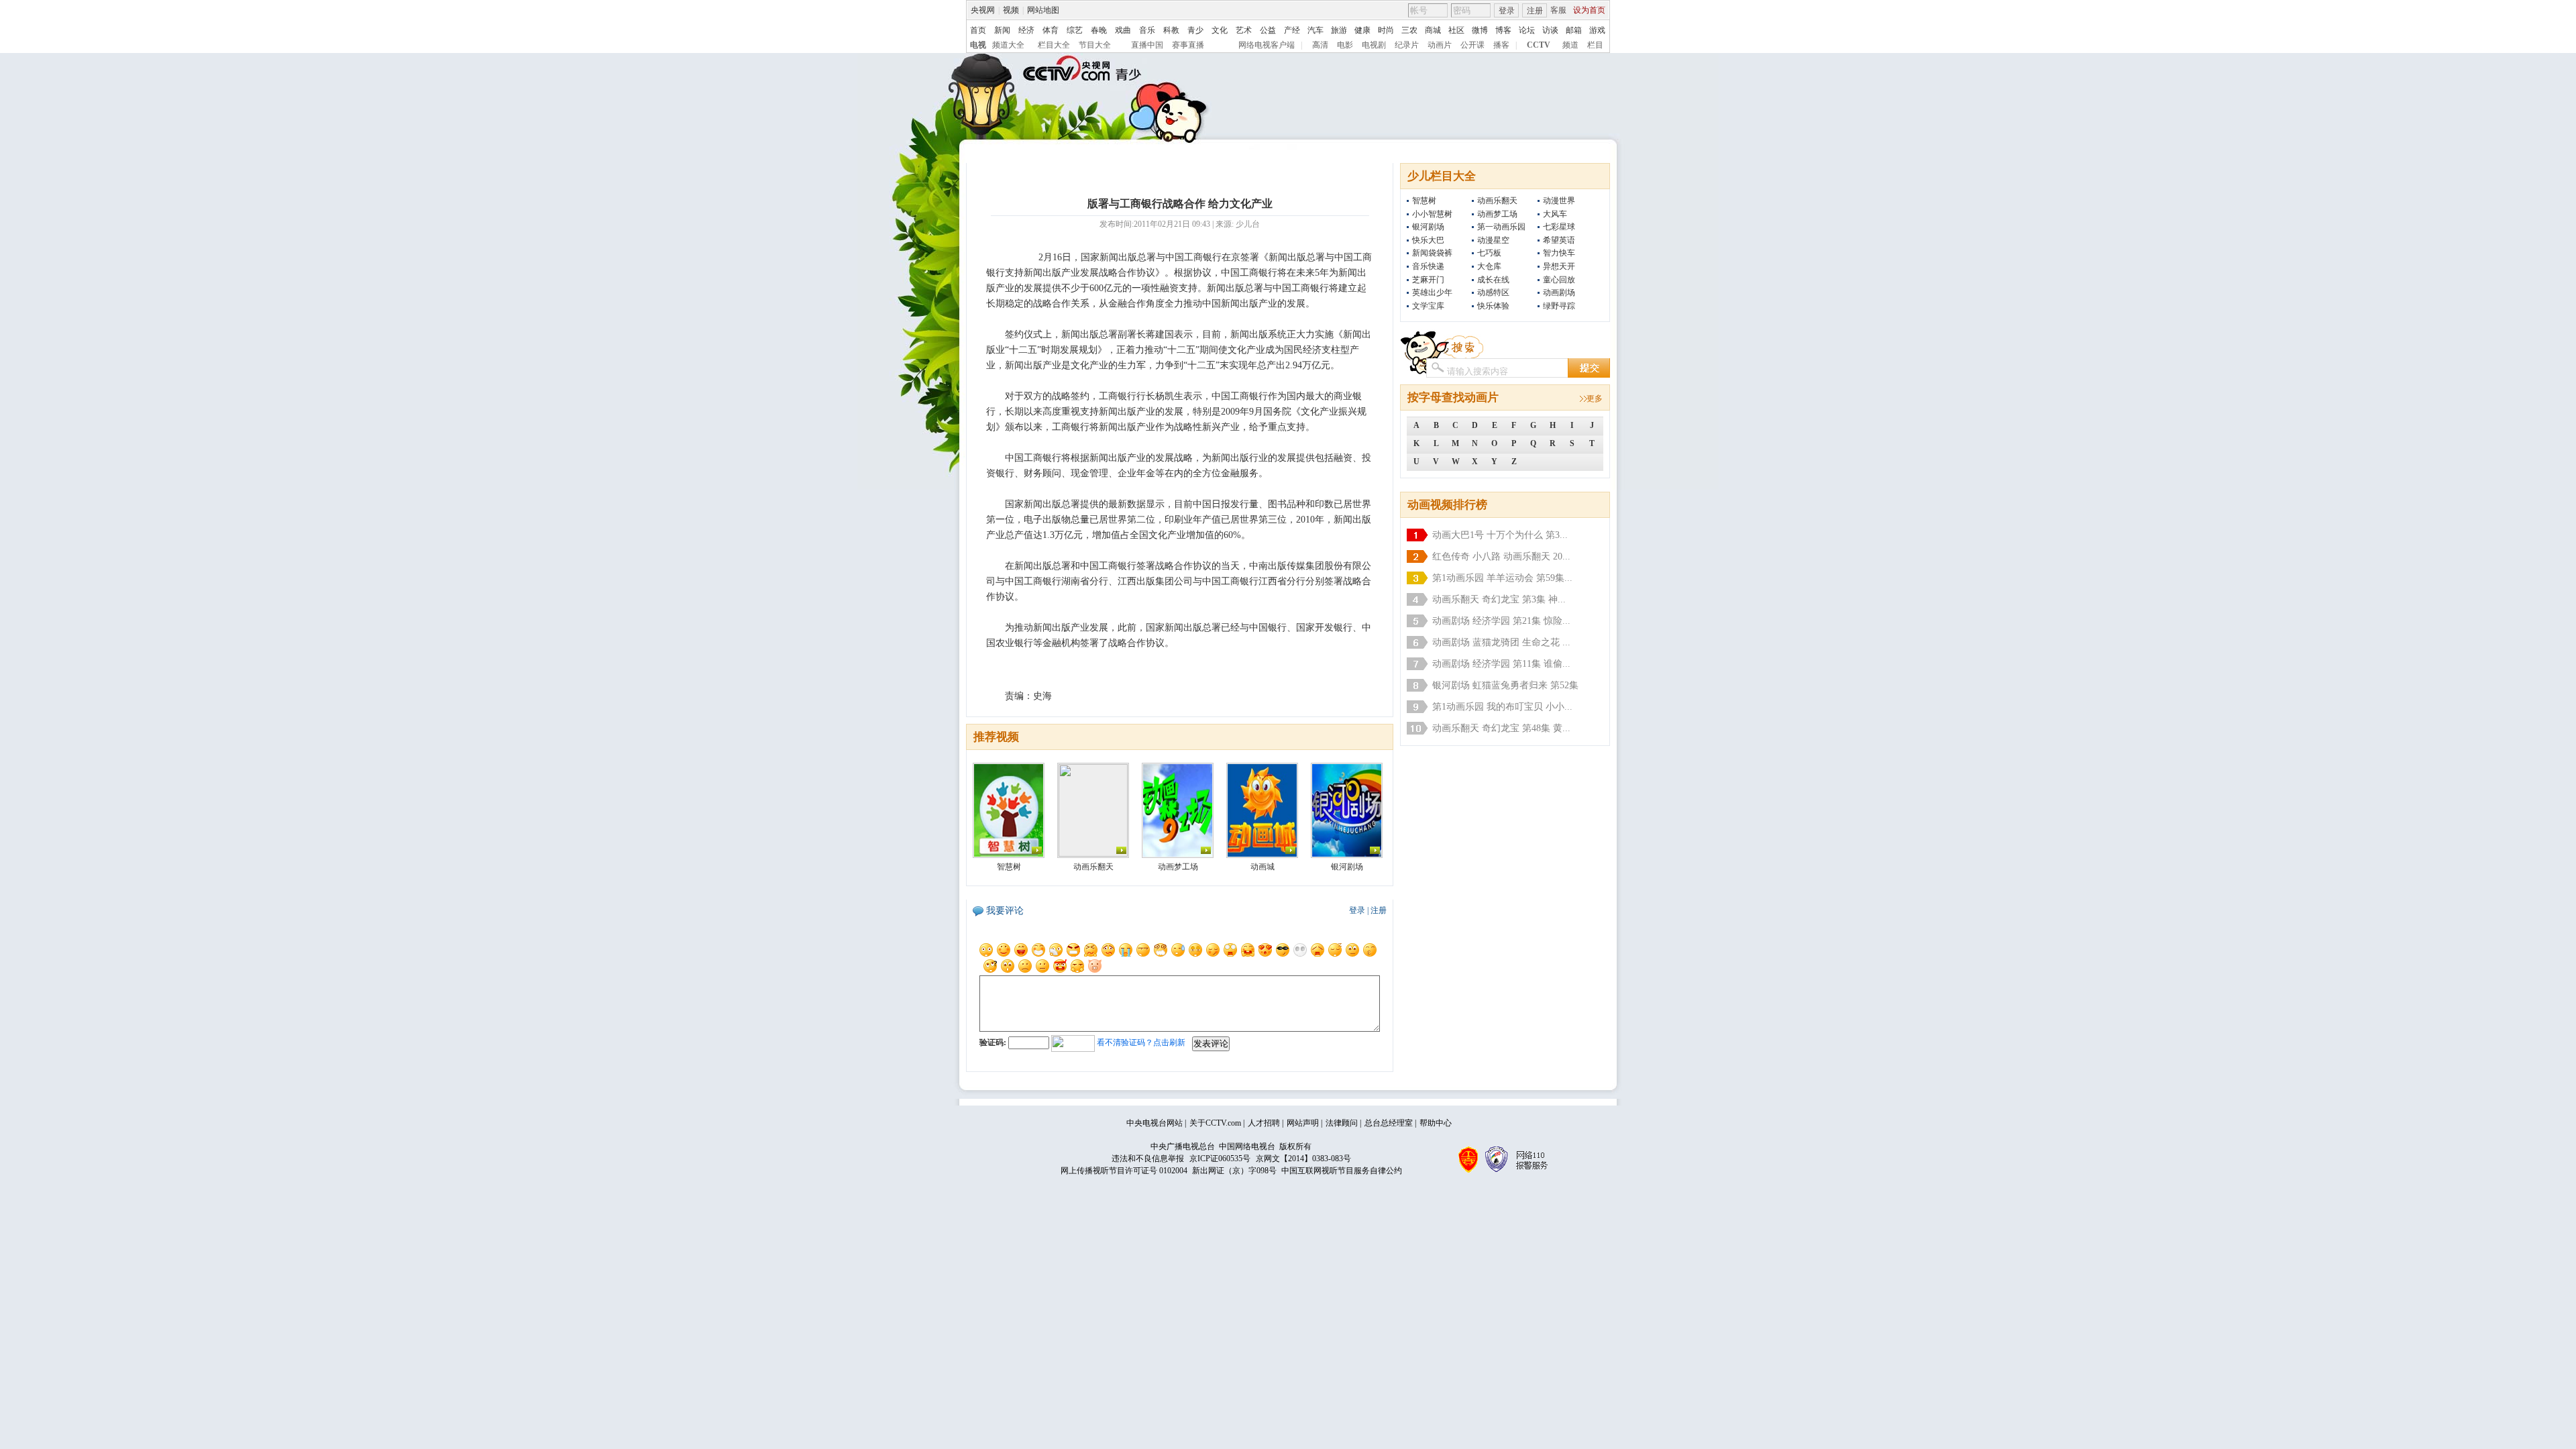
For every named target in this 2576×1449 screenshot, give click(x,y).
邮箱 (1574, 30)
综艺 (1075, 30)
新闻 (1002, 30)
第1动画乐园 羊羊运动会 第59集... (1502, 578)
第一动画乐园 (1501, 227)
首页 (978, 30)
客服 (1558, 10)
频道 (1570, 45)
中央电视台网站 (1155, 1123)
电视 (978, 45)
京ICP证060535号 (1220, 1159)
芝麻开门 (1428, 280)
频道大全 (1008, 45)
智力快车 (1559, 253)
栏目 (1595, 45)
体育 (1051, 30)
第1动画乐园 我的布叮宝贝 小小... (1502, 707)
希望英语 (1559, 240)
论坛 (1527, 30)
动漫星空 (1493, 240)
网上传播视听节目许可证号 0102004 (1124, 1171)
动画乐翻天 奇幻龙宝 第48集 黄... (1501, 728)
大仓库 (1489, 266)
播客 (1501, 45)
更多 (1595, 398)
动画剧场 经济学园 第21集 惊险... (1501, 621)
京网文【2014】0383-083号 (1303, 1159)
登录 (1507, 11)
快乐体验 (1493, 306)
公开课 (1472, 45)
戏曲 (1123, 30)
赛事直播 (1188, 45)
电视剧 (1374, 45)
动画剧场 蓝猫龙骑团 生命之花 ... (1501, 642)
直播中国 (1147, 45)
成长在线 (1493, 280)
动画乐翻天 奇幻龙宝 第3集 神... (1499, 599)
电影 (1345, 45)
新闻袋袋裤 (1432, 253)
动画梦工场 (1497, 214)
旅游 (1339, 30)
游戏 (1597, 30)
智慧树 (1424, 201)
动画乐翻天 (1497, 201)
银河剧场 (1428, 227)
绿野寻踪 (1559, 306)
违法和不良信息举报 (1148, 1159)
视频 (1011, 10)
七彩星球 (1559, 227)
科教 (1171, 30)
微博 (1480, 30)
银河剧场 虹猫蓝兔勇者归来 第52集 (1505, 685)
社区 (1456, 30)
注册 (1535, 11)
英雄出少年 (1432, 292)
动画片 (1440, 45)
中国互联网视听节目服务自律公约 (1342, 1171)
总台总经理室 (1389, 1123)
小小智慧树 (1432, 214)
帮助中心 (1436, 1123)
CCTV (1539, 45)
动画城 (1263, 867)
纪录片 (1407, 45)
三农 (1409, 30)
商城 (1433, 30)
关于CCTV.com (1215, 1123)
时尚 (1386, 30)
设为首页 (1589, 10)
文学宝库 (1428, 306)
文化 (1220, 30)
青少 (1195, 30)
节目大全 (1095, 45)
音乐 (1147, 30)
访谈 (1550, 30)
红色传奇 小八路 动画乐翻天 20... (1501, 556)
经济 (1026, 30)
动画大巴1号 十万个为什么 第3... (1500, 535)
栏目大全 (1054, 45)
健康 (1362, 30)
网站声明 (1303, 1123)
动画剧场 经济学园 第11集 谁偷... (1501, 664)
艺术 (1244, 30)
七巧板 (1489, 253)
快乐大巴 (1428, 240)
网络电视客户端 (1267, 45)
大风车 (1555, 214)
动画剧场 (1559, 292)
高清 (1320, 45)
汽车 (1316, 30)
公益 (1268, 30)
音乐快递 (1428, 266)
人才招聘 (1264, 1123)
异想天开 (1559, 266)
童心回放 (1559, 280)
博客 (1503, 30)
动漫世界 (1559, 201)
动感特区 (1493, 292)
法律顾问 (1342, 1123)
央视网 (983, 10)
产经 (1292, 30)
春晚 (1099, 30)
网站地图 (1043, 10)
